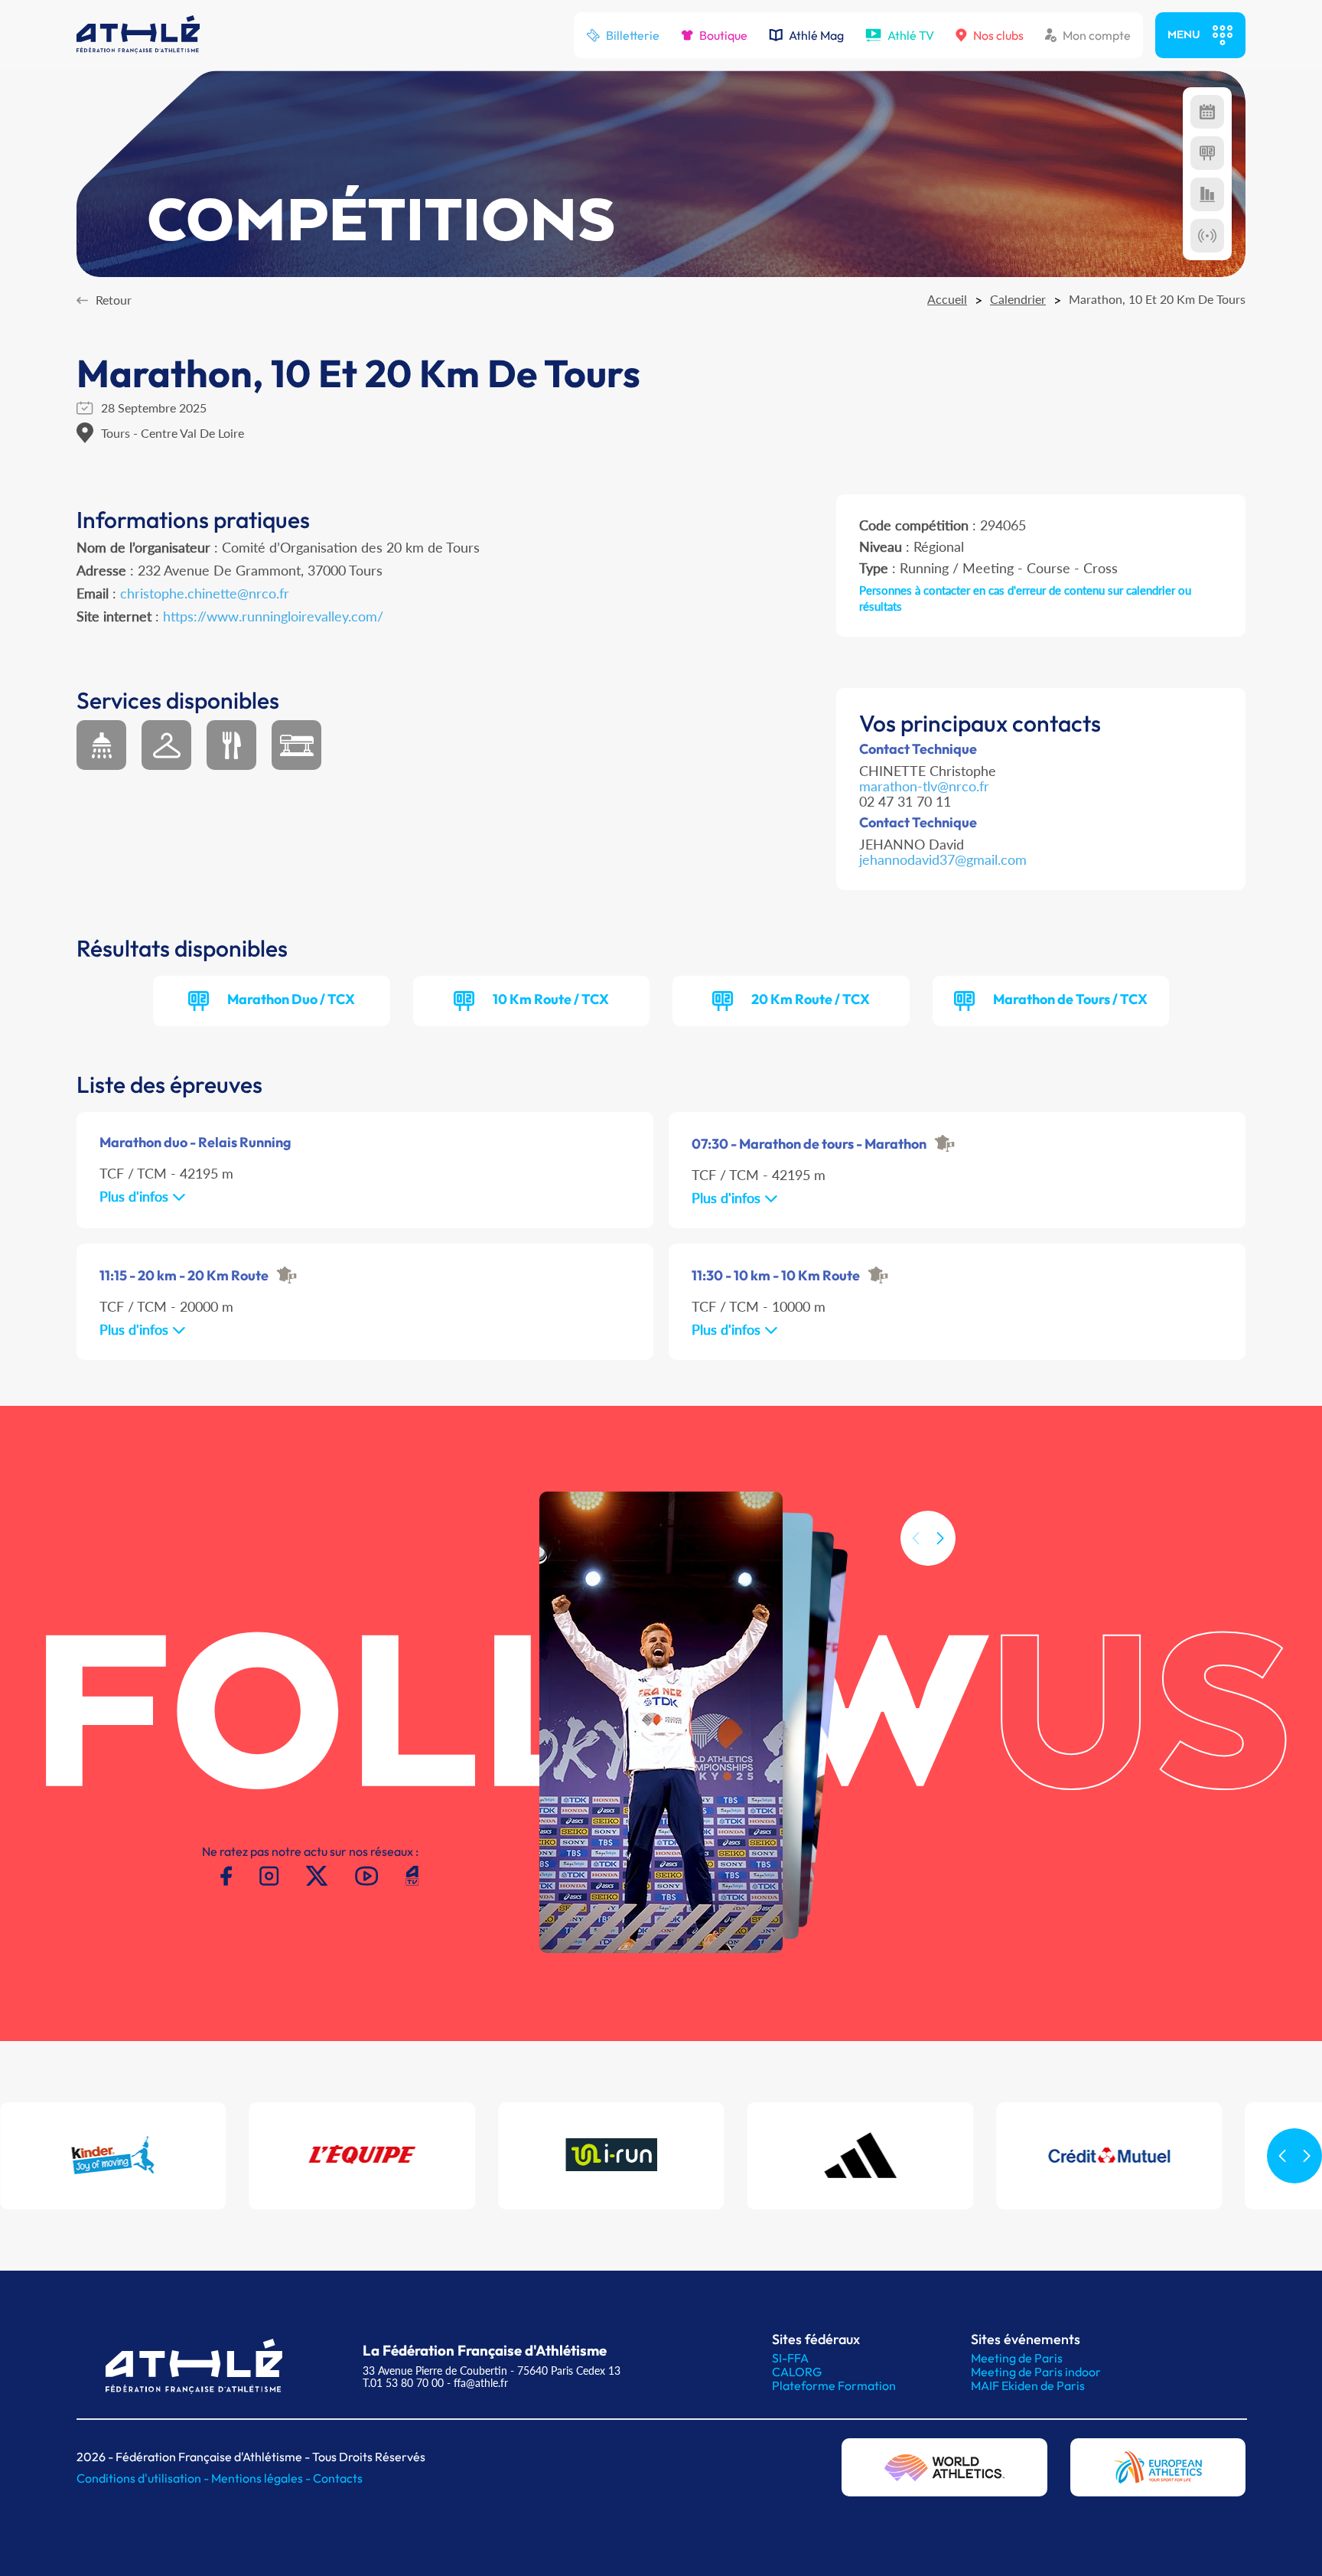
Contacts (338, 2478)
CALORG (797, 2372)
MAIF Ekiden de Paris (1028, 2385)
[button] (940, 1538)
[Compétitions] (1207, 112)
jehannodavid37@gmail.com (943, 859)
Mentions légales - (262, 2478)
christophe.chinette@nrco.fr (205, 593)
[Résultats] (1207, 153)
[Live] (1207, 236)
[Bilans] (1207, 194)
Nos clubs (998, 35)
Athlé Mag (816, 35)
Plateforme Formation (834, 2385)
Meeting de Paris (1017, 2358)
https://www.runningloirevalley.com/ (273, 616)
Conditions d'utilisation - (144, 2478)
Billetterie (633, 35)
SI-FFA (790, 2358)
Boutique (723, 35)
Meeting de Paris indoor (1036, 2372)
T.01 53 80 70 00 (403, 2383)
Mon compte (1097, 35)
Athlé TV (911, 35)
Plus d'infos (136, 1196)
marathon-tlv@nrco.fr (924, 786)
